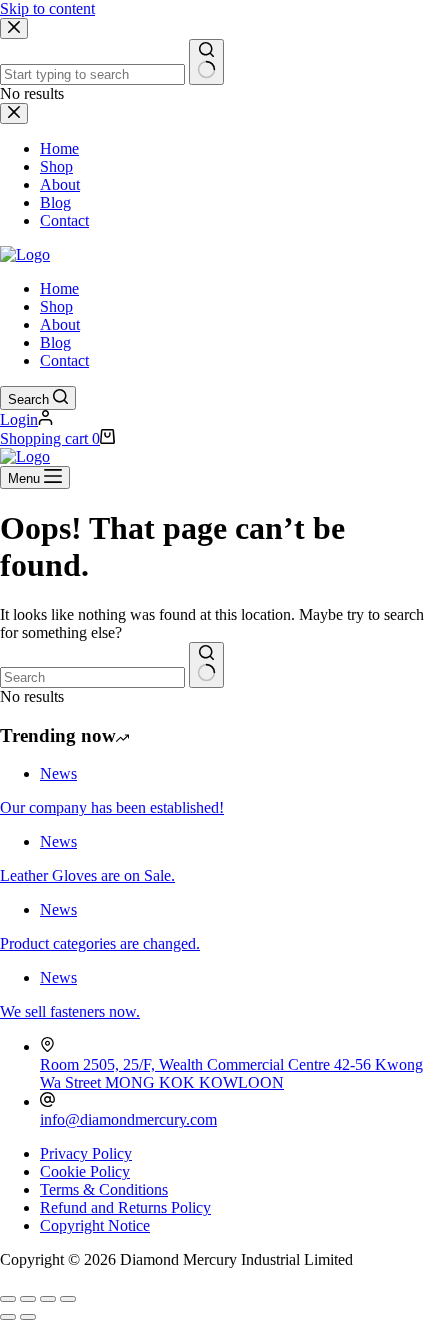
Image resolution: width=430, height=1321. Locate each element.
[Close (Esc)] (68, 1299)
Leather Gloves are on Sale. (87, 875)
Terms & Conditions (104, 1189)
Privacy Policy (86, 1153)
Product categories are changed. (100, 943)
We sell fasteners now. (70, 1011)
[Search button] (206, 665)
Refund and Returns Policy (125, 1207)
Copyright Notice (95, 1225)
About (60, 324)
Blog (55, 342)
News (58, 773)
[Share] (48, 1299)
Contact (64, 360)
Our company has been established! (112, 807)
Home (59, 288)
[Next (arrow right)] (28, 1317)
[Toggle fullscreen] (28, 1299)
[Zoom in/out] (8, 1299)
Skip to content (47, 8)
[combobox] (92, 677)
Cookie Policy (85, 1171)
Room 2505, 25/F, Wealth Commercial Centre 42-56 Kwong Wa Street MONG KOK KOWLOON (231, 1073)
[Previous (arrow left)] (8, 1317)
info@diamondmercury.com (128, 1119)
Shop (56, 306)
